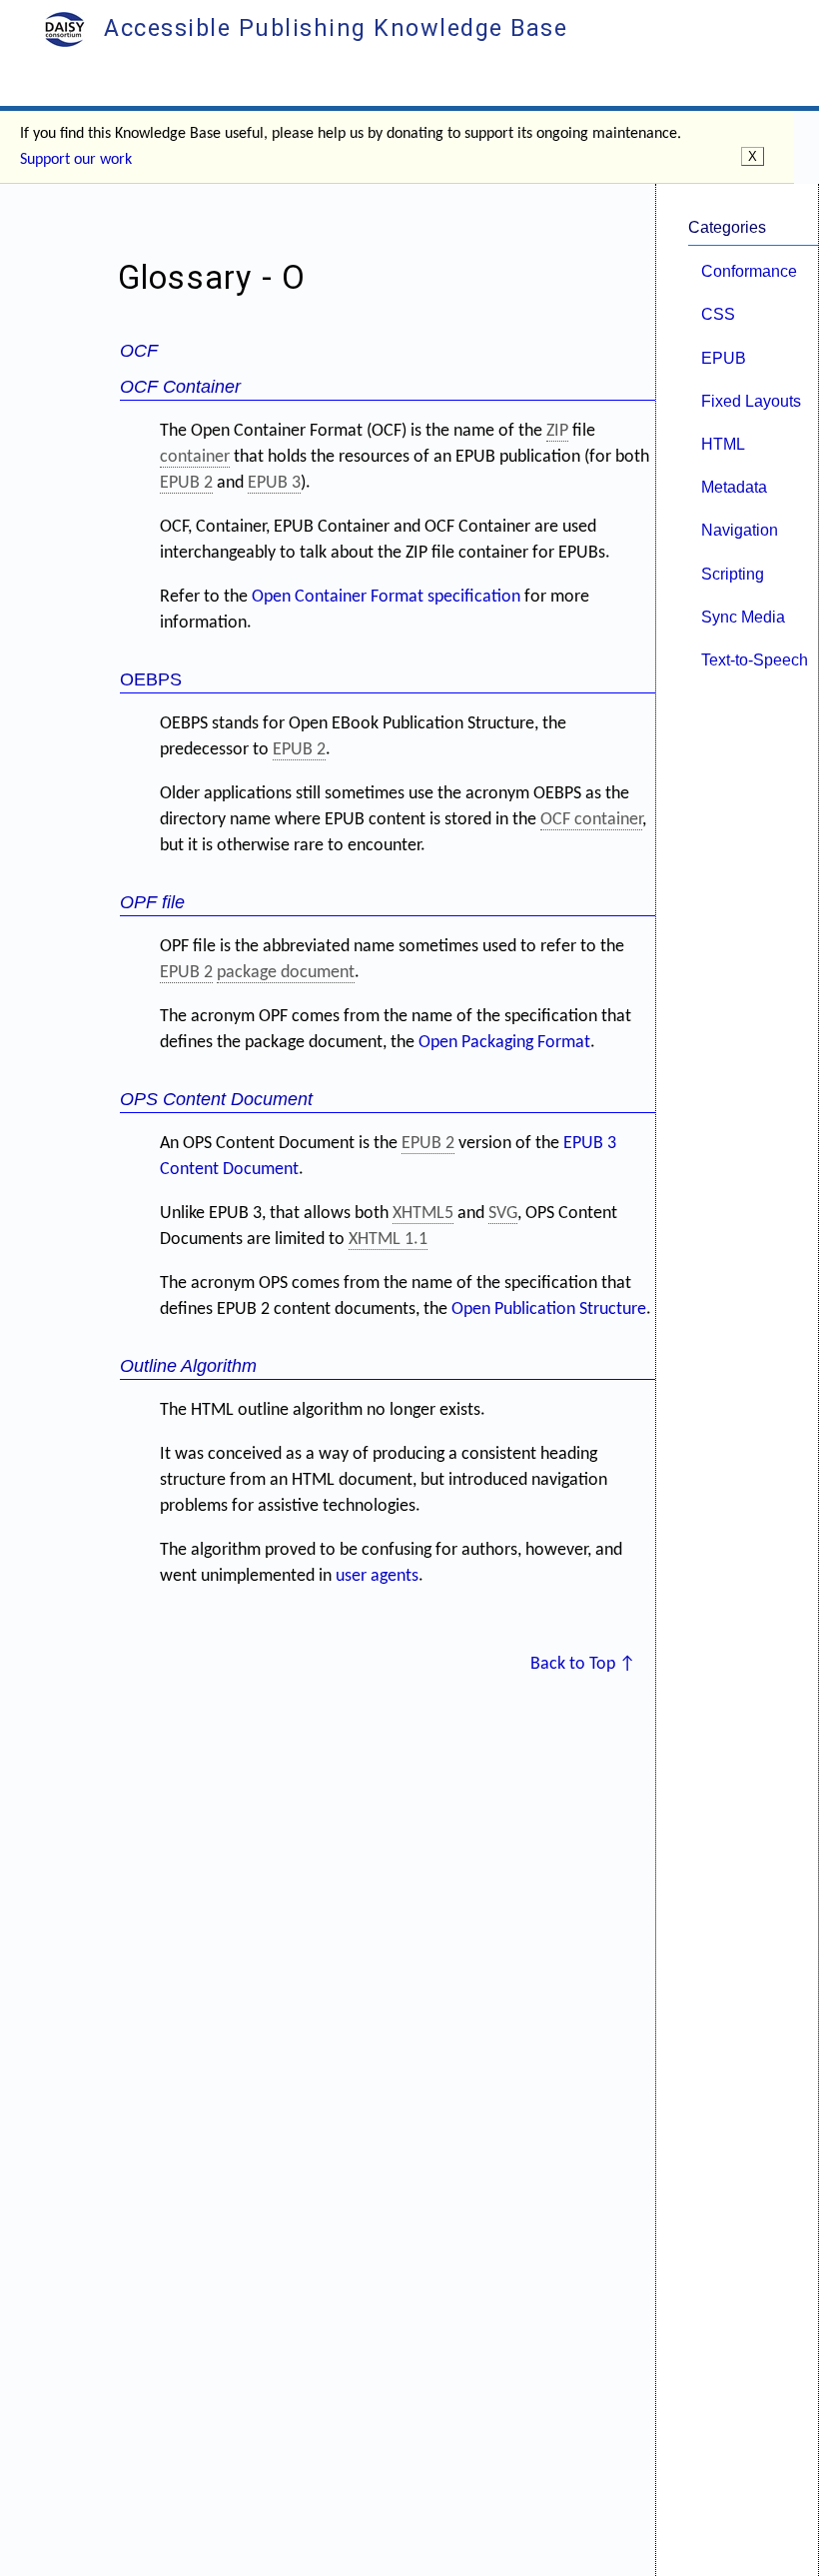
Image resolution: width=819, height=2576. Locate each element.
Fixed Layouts (751, 401)
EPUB (724, 358)
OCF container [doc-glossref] (591, 820)
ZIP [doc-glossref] (557, 431)
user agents (377, 1576)
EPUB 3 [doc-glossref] (274, 483)
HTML (723, 444)
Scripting (733, 574)
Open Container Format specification (386, 597)
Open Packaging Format (504, 1043)
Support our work (76, 160)
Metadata (734, 487)
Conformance (749, 271)
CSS (718, 314)
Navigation (740, 530)
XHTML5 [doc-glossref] (423, 1214)
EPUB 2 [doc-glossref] (186, 483)
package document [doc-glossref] (286, 973)
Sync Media (743, 617)
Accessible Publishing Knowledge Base (332, 28)
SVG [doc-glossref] (503, 1214)
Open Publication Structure (549, 1309)
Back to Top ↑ (583, 1664)
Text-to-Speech (755, 659)
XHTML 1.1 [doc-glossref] (388, 1240)
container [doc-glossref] (195, 457)
